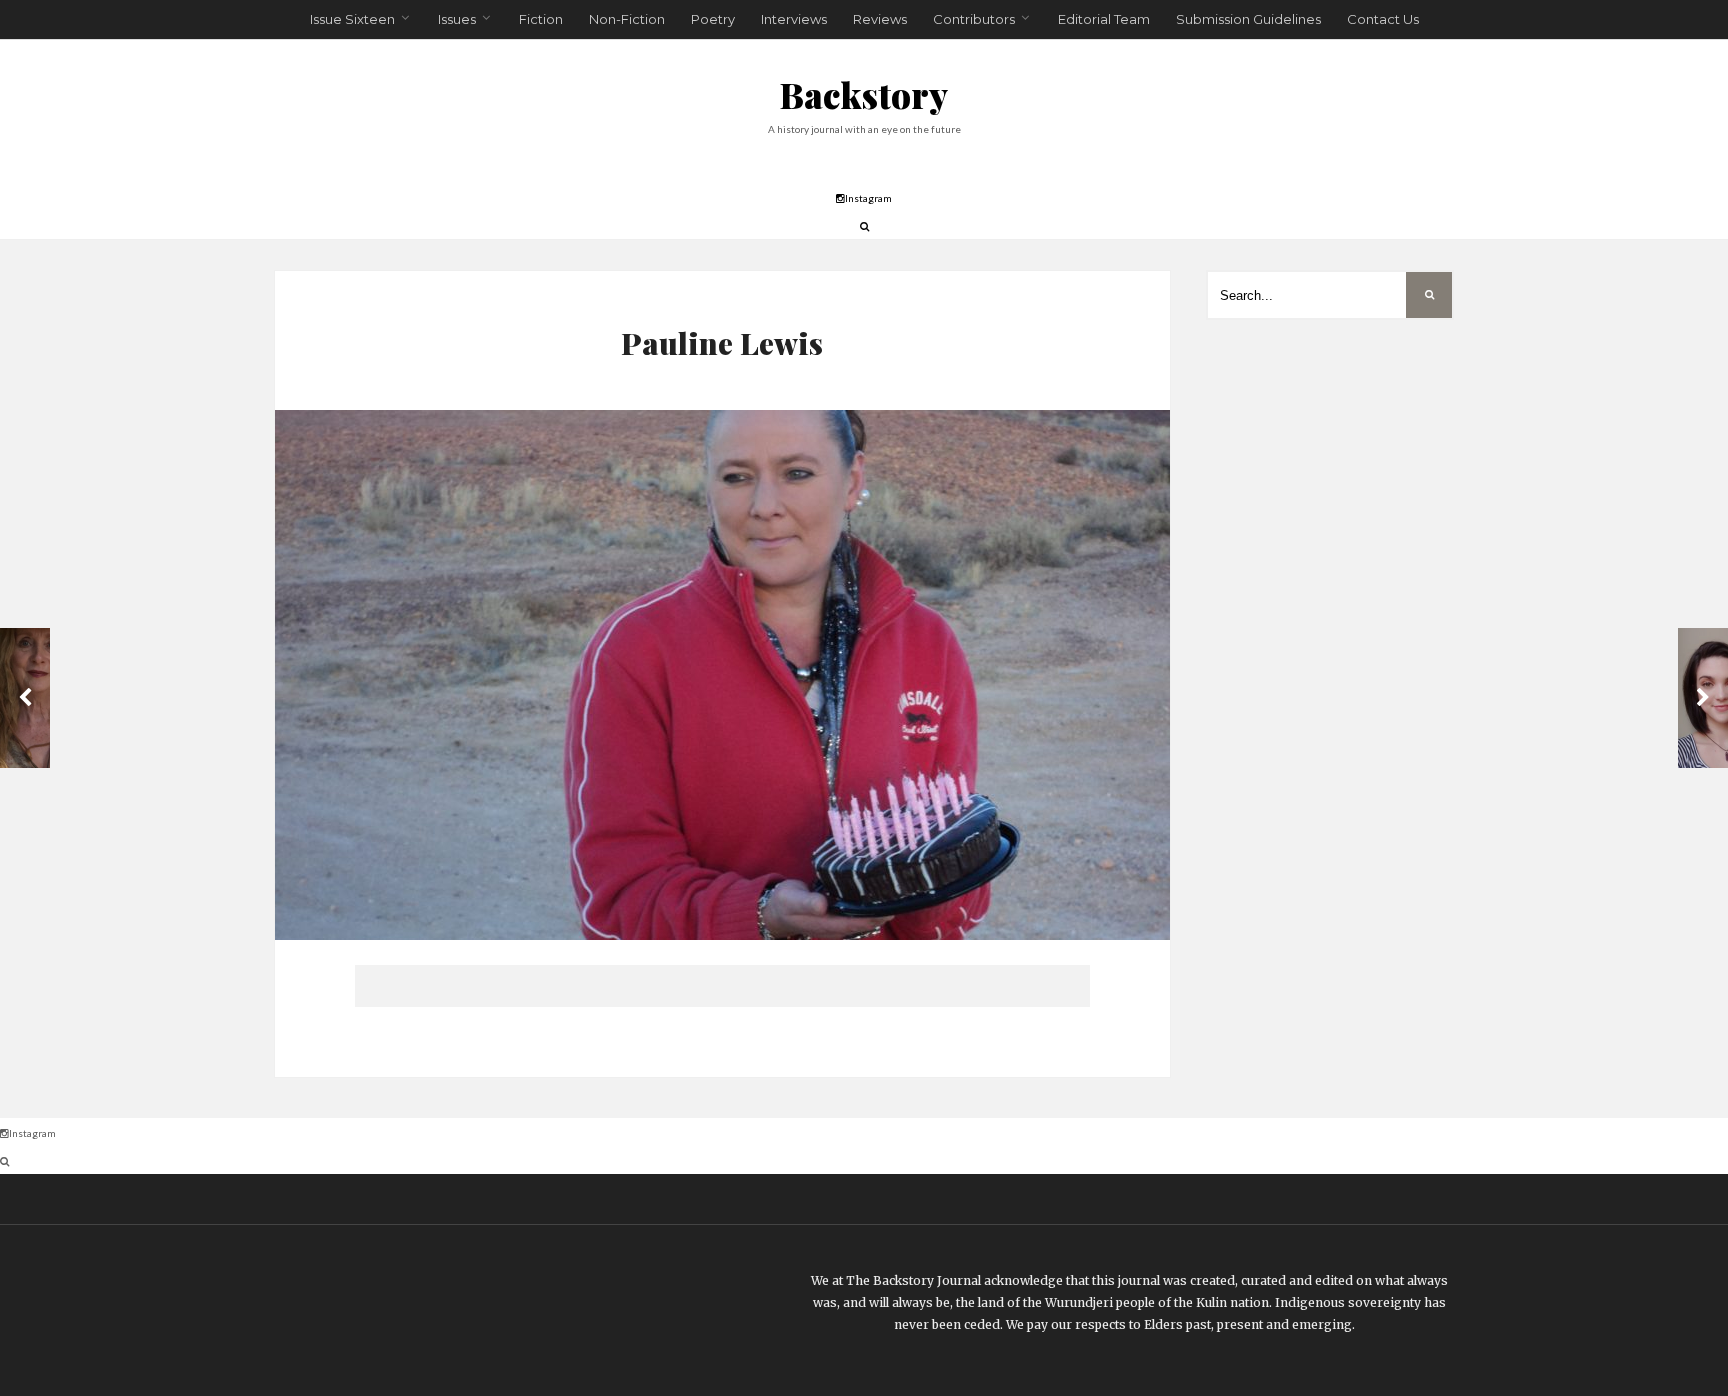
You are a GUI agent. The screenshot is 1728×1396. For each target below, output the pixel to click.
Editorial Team (1104, 19)
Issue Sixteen (352, 19)
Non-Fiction (627, 19)
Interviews (794, 19)
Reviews (880, 19)
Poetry (713, 19)
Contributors (974, 19)
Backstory (864, 94)
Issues (457, 19)
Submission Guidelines (1248, 19)
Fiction (541, 19)
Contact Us (1383, 19)
